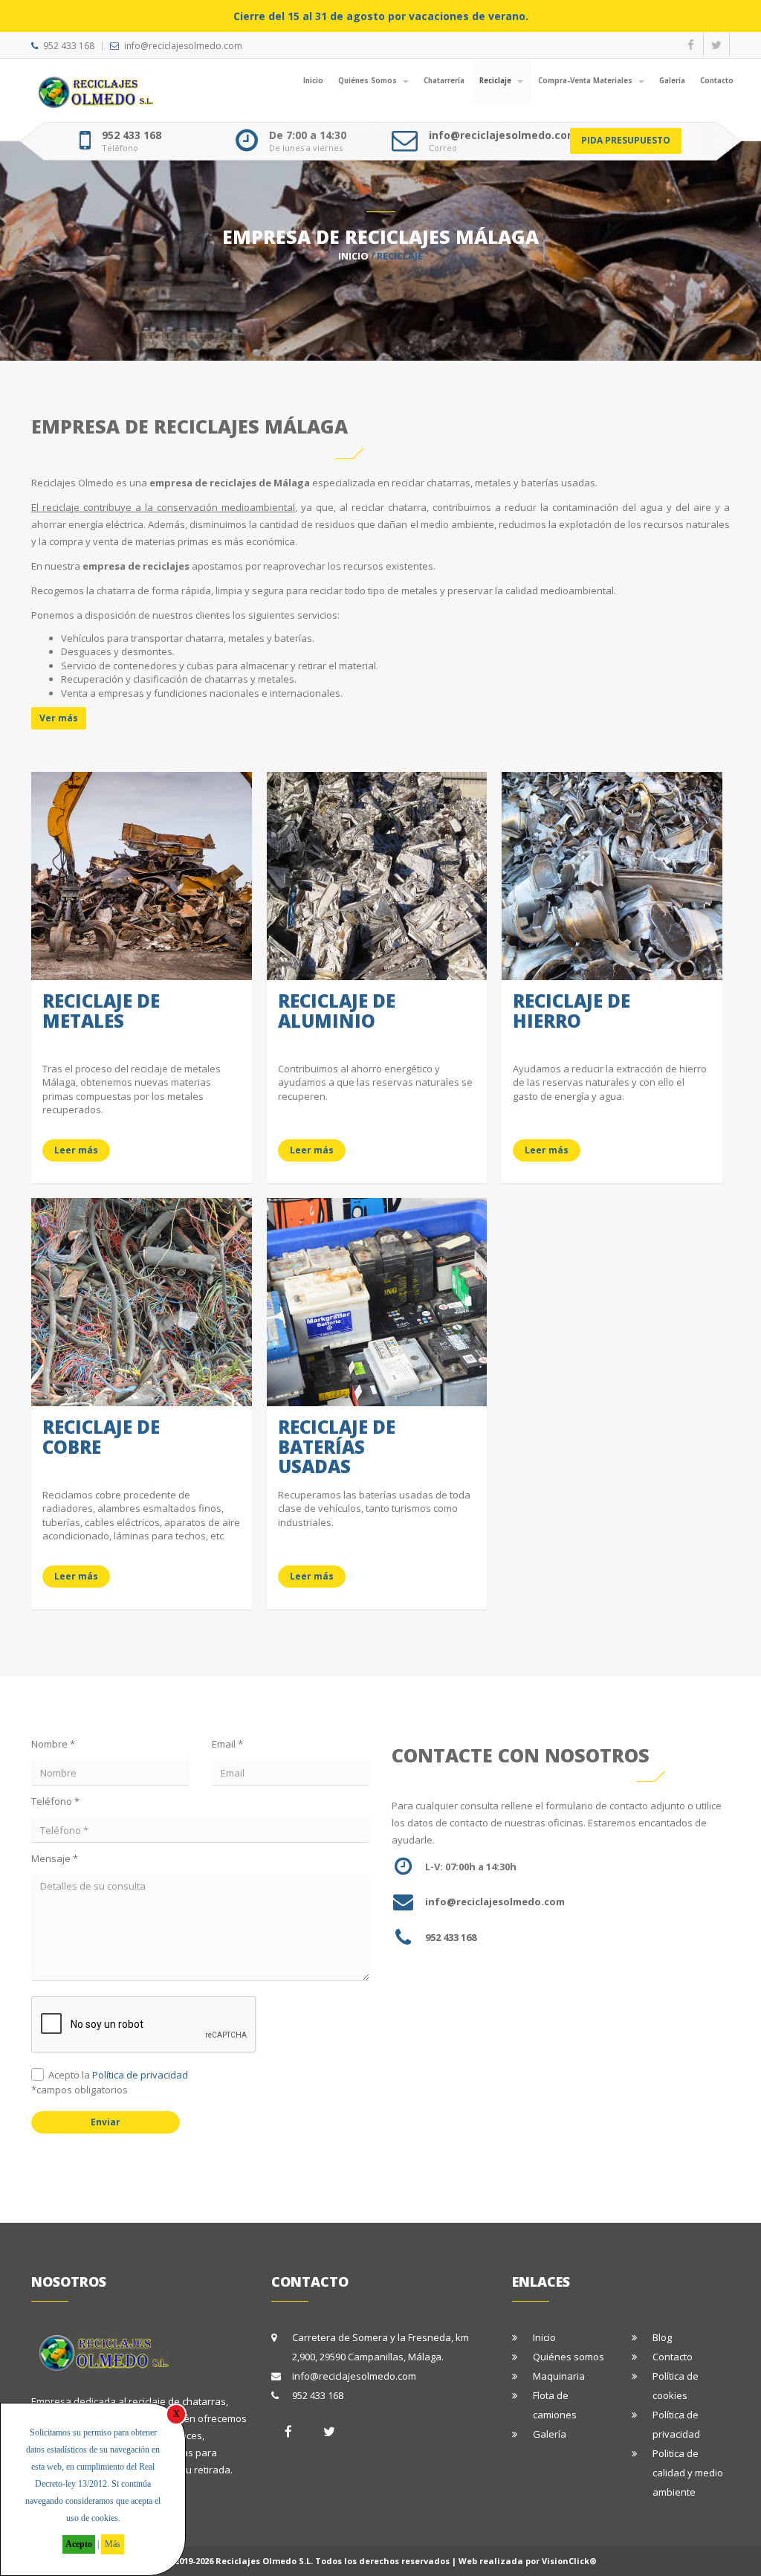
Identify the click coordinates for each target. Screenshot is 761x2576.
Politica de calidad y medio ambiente (688, 2473)
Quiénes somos (569, 2357)
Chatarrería (444, 81)
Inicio (313, 81)
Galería (672, 81)
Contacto (717, 81)
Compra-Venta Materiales (586, 81)
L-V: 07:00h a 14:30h (471, 1867)
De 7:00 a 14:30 (308, 135)
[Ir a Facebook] (288, 2431)
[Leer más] (142, 793)
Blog (662, 2337)
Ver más (59, 718)
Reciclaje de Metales (101, 1010)
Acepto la (118, 2075)
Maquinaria (559, 2376)
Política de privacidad (140, 2075)
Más (113, 2544)
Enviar (106, 2122)
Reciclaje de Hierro (571, 1010)
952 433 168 (69, 46)
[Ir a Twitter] (329, 2431)
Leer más (76, 1150)
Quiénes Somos (369, 81)
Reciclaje (496, 81)
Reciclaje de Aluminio (337, 1010)
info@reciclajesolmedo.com (183, 46)
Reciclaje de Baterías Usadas (337, 1446)
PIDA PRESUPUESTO (626, 140)
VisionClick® (569, 2561)
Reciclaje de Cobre (101, 1436)
